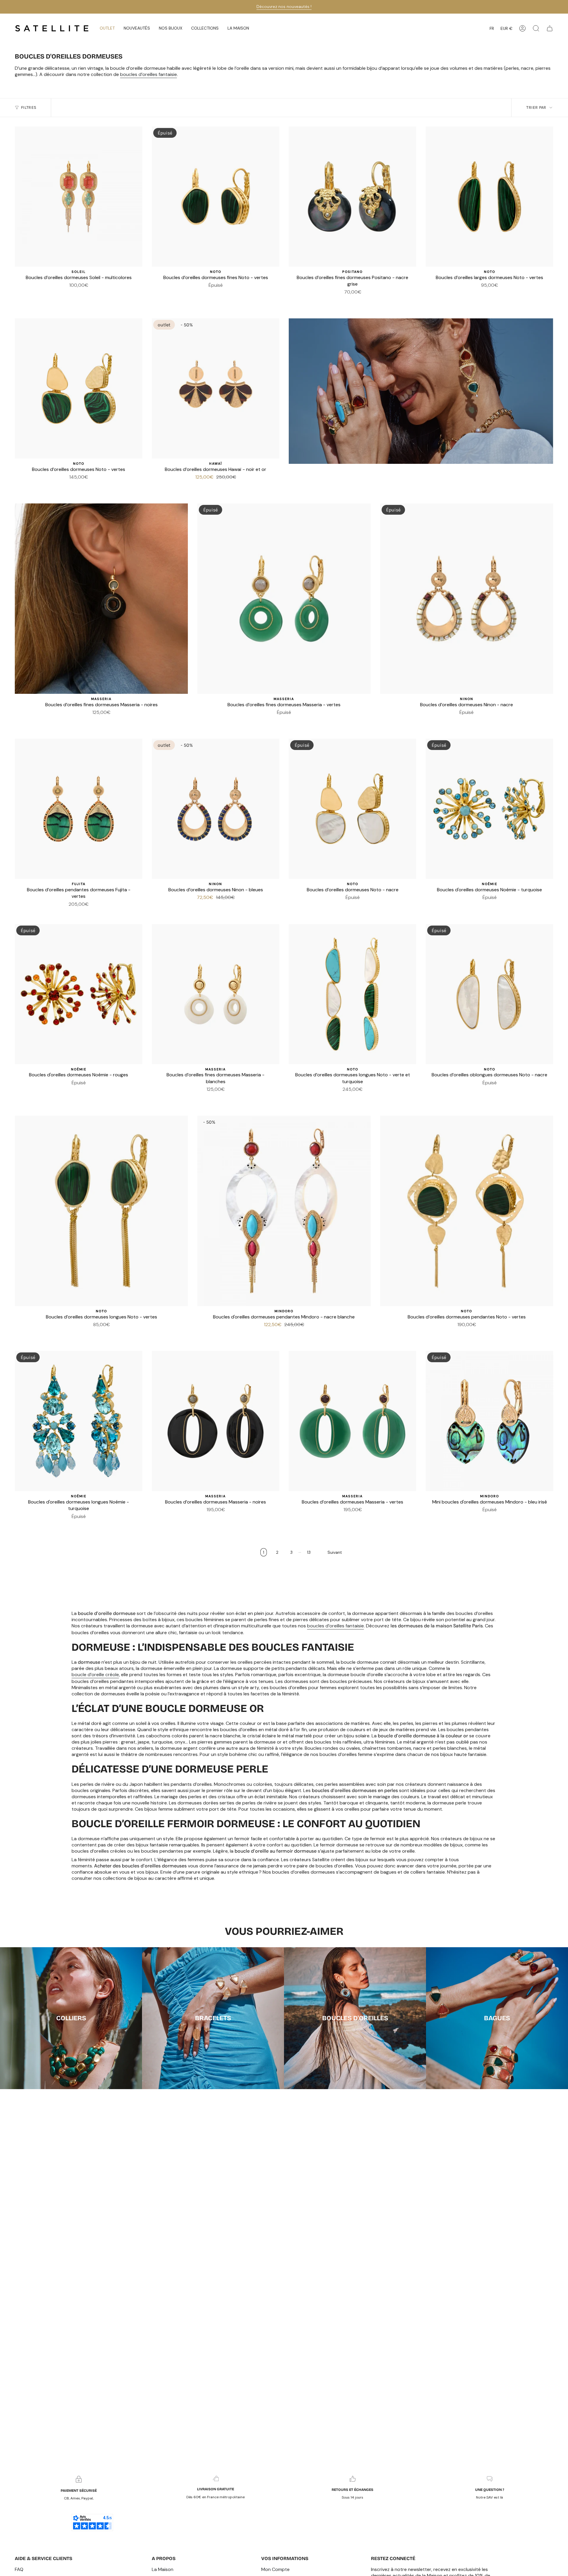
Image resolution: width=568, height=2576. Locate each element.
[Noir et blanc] (64, 486)
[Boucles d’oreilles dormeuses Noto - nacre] (352, 809)
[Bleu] (459, 721)
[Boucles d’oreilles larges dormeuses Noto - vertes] (489, 197)
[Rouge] (483, 906)
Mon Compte (275, 2569)
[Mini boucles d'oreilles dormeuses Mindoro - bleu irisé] (489, 1421)
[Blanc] (346, 301)
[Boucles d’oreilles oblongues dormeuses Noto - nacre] (489, 994)
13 (309, 1552)
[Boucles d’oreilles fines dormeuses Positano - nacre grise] (352, 197)
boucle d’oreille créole (95, 1675)
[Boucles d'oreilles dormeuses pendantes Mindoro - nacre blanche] (284, 1211)
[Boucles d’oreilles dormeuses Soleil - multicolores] (79, 197)
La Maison (163, 2569)
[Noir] (209, 294)
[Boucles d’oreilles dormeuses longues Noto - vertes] (101, 1211)
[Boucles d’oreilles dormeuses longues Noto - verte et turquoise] (352, 994)
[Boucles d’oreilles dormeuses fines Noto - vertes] (216, 197)
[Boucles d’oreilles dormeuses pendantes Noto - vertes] (467, 1211)
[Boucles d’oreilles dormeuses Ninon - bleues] (216, 809)
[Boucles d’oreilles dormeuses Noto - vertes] (79, 388)
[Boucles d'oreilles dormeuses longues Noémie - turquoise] (79, 1421)
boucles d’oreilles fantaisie (149, 74)
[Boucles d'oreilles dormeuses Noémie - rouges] (79, 994)
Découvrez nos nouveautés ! (284, 7)
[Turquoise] (216, 294)
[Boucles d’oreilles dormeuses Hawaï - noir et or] (216, 388)
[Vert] (223, 294)
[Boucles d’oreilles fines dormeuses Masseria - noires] (101, 599)
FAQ (19, 2569)
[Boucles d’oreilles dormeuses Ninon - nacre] (467, 599)
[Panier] (550, 28)
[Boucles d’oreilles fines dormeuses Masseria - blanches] (216, 994)
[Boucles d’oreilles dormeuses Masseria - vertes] (352, 1421)
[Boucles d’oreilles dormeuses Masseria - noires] (216, 1421)
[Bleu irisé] (288, 1333)
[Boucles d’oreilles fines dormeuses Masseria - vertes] (284, 599)
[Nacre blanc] (280, 1333)
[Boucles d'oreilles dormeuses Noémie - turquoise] (489, 809)
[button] (137, 28)
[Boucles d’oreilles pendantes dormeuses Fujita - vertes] (79, 809)
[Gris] (353, 301)
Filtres (29, 107)
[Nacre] (490, 294)
